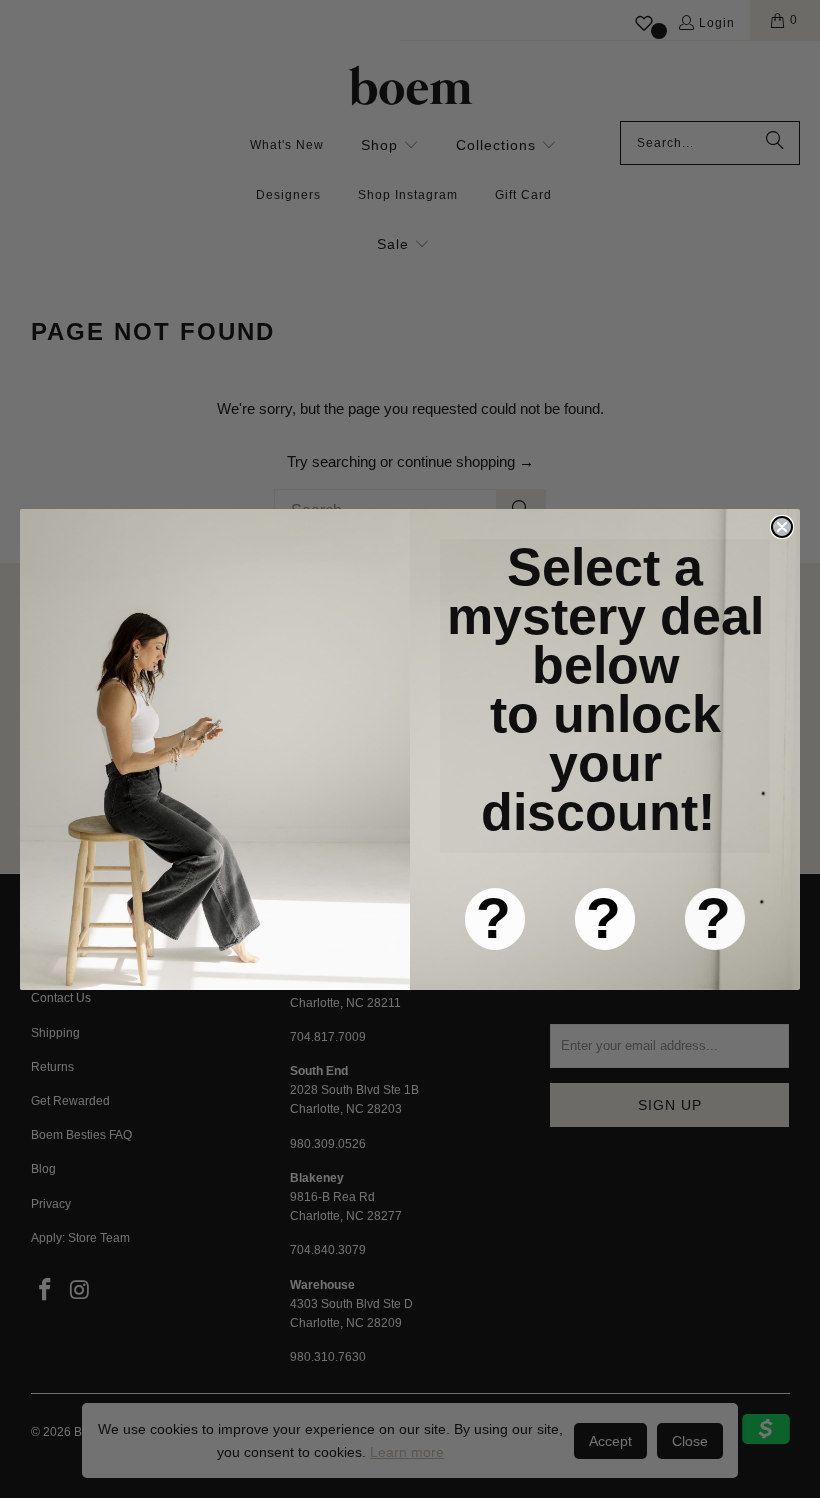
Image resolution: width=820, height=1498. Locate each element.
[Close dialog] (782, 527)
